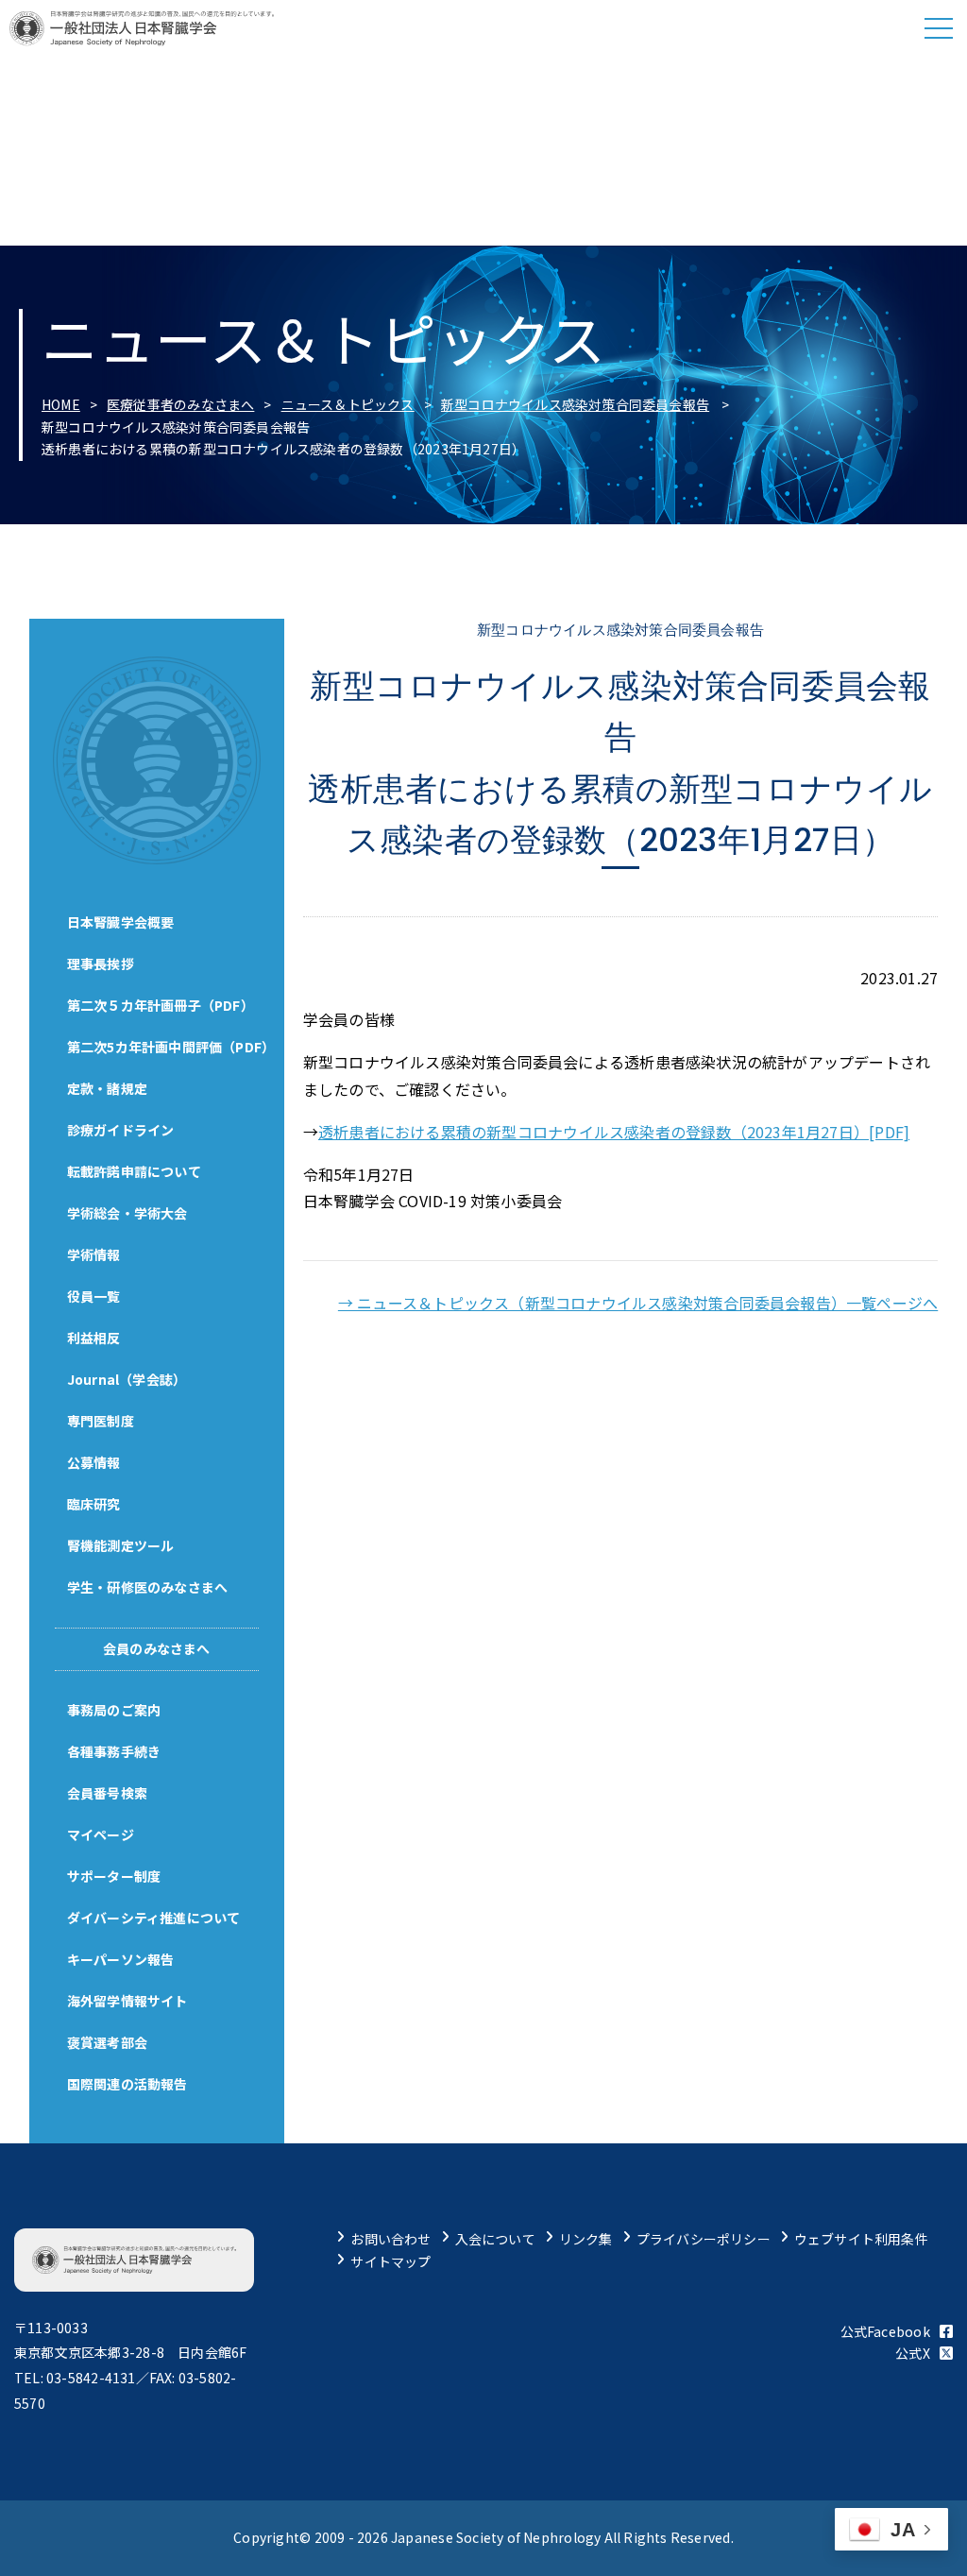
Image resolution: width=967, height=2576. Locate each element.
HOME (61, 404)
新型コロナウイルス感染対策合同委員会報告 (575, 404)
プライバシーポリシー (704, 2239)
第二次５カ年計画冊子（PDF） (161, 1005)
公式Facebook (885, 2331)
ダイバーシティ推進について (154, 1918)
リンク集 (586, 2239)
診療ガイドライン (121, 1130)
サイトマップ (390, 2261)
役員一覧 (94, 1296)
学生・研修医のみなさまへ (148, 1587)
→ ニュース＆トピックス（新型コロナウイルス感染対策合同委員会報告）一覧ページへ (638, 1303)
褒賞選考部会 (107, 2042)
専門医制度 (101, 1421)
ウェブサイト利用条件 (861, 2239)
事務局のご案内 (114, 1710)
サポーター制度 (114, 1876)
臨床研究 (94, 1504)
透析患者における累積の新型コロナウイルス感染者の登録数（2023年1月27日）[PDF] (614, 1132)
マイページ (101, 1834)
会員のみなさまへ (157, 1648)
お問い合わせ (390, 2239)
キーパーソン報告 (121, 1959)
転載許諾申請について (134, 1171)
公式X (913, 2353)
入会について (495, 2239)
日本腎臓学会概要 (121, 922)
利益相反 (94, 1338)
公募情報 (94, 1462)
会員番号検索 (107, 1793)
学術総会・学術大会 (127, 1213)
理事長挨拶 (101, 964)
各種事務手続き (114, 1751)
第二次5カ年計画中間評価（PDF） (171, 1047)
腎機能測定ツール (121, 1545)
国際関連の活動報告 (127, 2084)
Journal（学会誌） (127, 1379)
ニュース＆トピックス (348, 404)
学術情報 (94, 1254)
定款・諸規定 (107, 1088)
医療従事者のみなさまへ (180, 404)
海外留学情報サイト (127, 2001)
